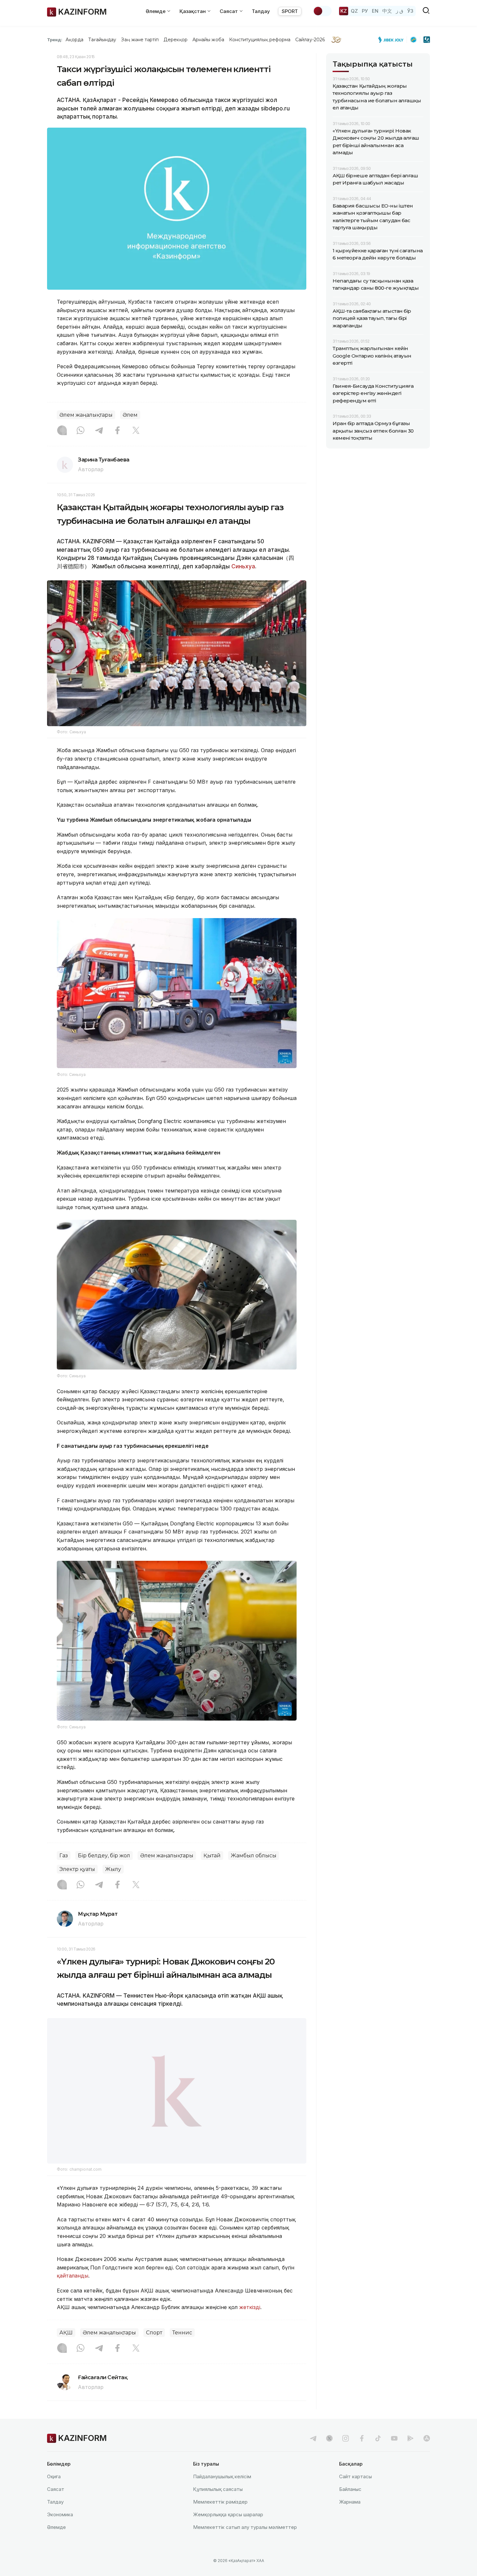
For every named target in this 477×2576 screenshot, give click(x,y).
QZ (354, 11)
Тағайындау (102, 40)
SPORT (290, 11)
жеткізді (250, 2324)
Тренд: (55, 40)
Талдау (261, 11)
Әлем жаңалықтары (86, 415)
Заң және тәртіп (140, 40)
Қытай (212, 1856)
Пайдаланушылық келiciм (222, 2493)
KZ (344, 11)
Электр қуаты (77, 1869)
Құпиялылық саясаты (218, 2506)
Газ (64, 1856)
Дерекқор (176, 40)
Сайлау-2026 (310, 40)
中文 (387, 11)
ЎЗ (410, 11)
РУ (365, 11)
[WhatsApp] (80, 431)
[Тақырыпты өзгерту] (322, 11)
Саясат (56, 2506)
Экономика (60, 2531)
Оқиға (54, 2493)
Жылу (113, 1869)
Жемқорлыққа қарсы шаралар (228, 2531)
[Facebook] (117, 431)
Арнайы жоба (208, 40)
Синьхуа (243, 566)
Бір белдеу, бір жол (104, 1856)
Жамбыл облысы (254, 1856)
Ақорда (74, 40)
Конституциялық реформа (260, 40)
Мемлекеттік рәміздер (220, 2518)
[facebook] (362, 2455)
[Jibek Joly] (393, 40)
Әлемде (56, 2544)
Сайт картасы (355, 2493)
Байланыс (350, 2506)
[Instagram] (62, 431)
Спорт (154, 2349)
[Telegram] (99, 431)
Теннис (182, 2349)
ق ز (400, 11)
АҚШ (66, 2349)
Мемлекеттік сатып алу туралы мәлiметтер (245, 2544)
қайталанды (73, 2292)
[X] (136, 431)
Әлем (130, 415)
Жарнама (350, 2518)
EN (375, 11)
